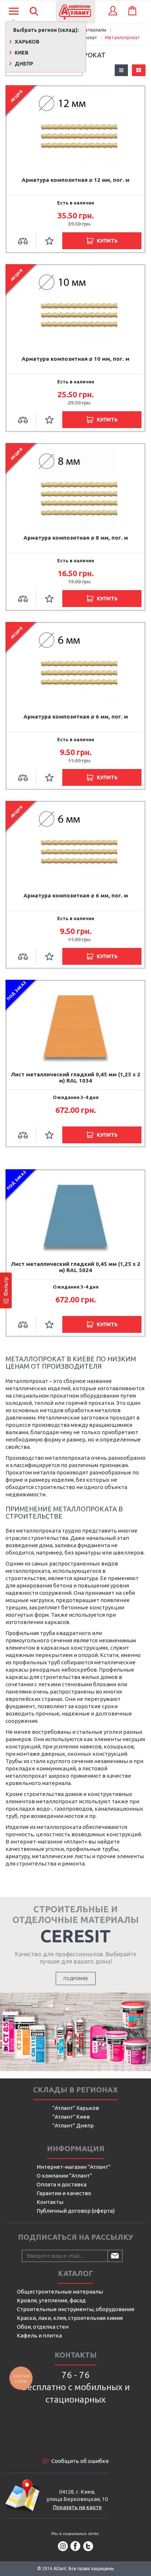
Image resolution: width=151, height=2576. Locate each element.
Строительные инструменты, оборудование (76, 2309)
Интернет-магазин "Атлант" (73, 2167)
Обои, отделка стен (43, 2327)
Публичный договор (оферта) (76, 2211)
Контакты (50, 2202)
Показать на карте (77, 2507)
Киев (21, 53)
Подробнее (76, 1979)
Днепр (23, 64)
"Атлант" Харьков (76, 2108)
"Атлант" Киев (71, 2117)
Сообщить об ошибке (80, 2461)
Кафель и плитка (39, 2335)
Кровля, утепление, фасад (51, 2300)
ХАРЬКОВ (27, 42)
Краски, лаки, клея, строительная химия (70, 2318)
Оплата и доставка (62, 2184)
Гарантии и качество (64, 2193)
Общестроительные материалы (60, 2292)
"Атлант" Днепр (73, 2125)
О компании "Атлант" (64, 2176)
